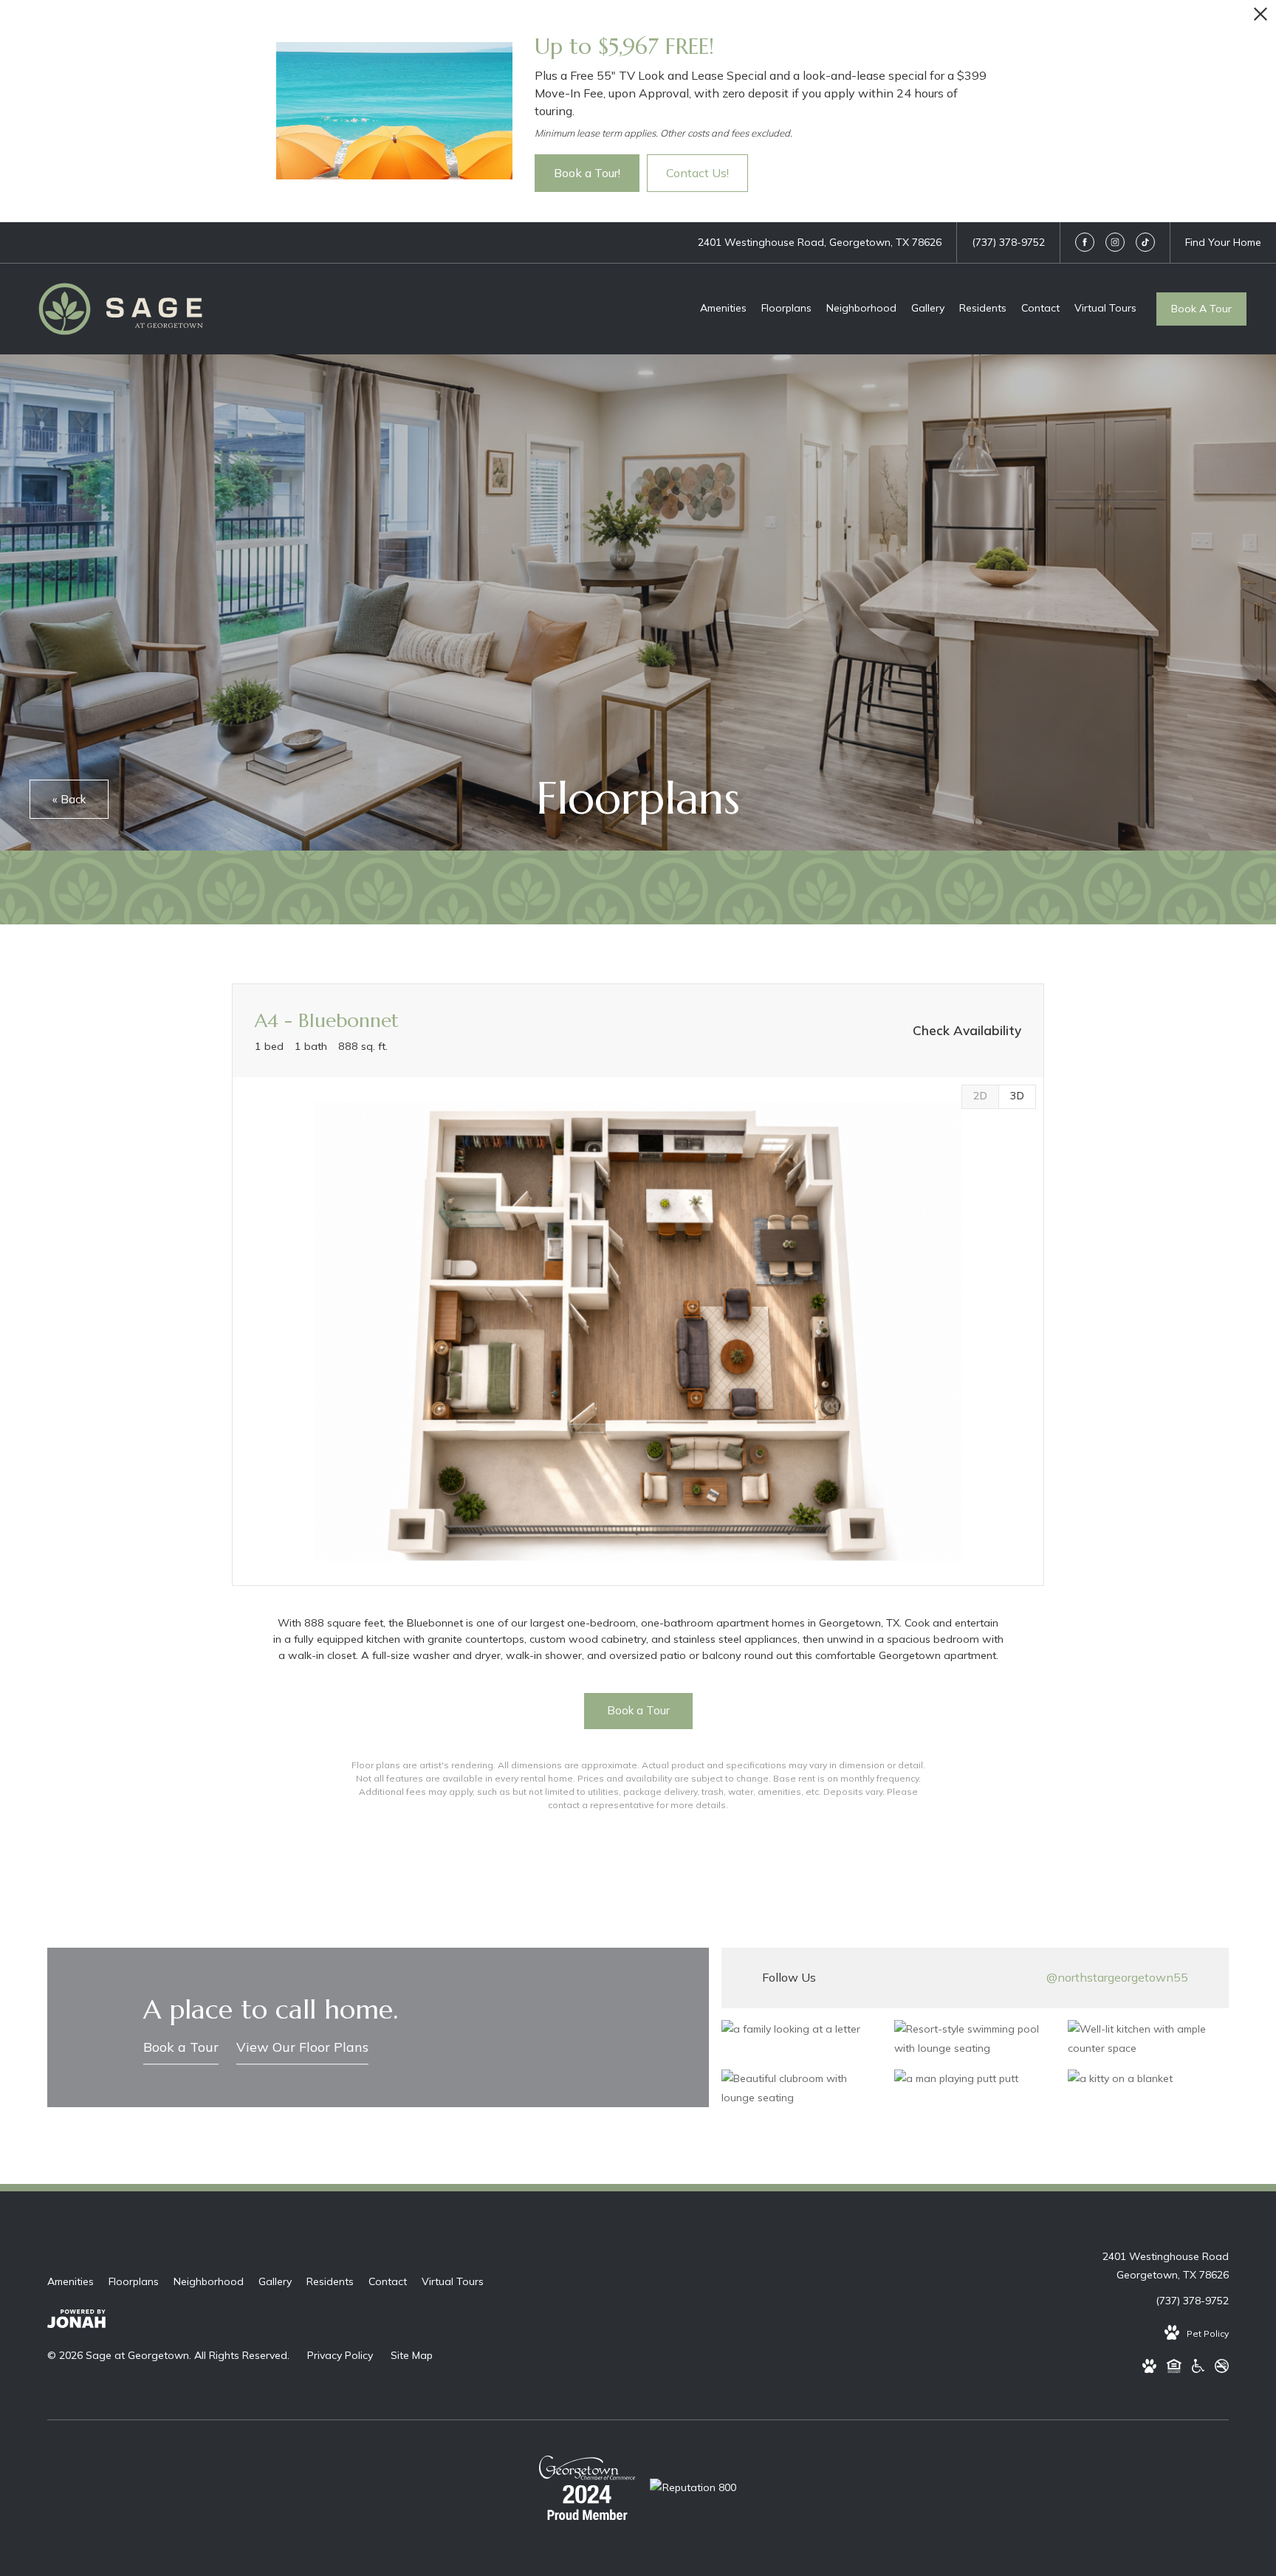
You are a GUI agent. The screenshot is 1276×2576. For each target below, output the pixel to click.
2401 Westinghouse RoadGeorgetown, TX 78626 (1166, 2266)
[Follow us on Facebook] (1085, 242)
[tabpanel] (638, 1332)
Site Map (412, 2355)
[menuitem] (723, 309)
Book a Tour (181, 2047)
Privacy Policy (340, 2355)
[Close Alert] (1260, 18)
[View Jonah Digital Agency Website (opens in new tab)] (76, 2322)
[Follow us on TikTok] (1145, 242)
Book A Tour (1201, 309)
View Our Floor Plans (302, 2047)
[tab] (980, 1097)
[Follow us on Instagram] (1115, 242)
